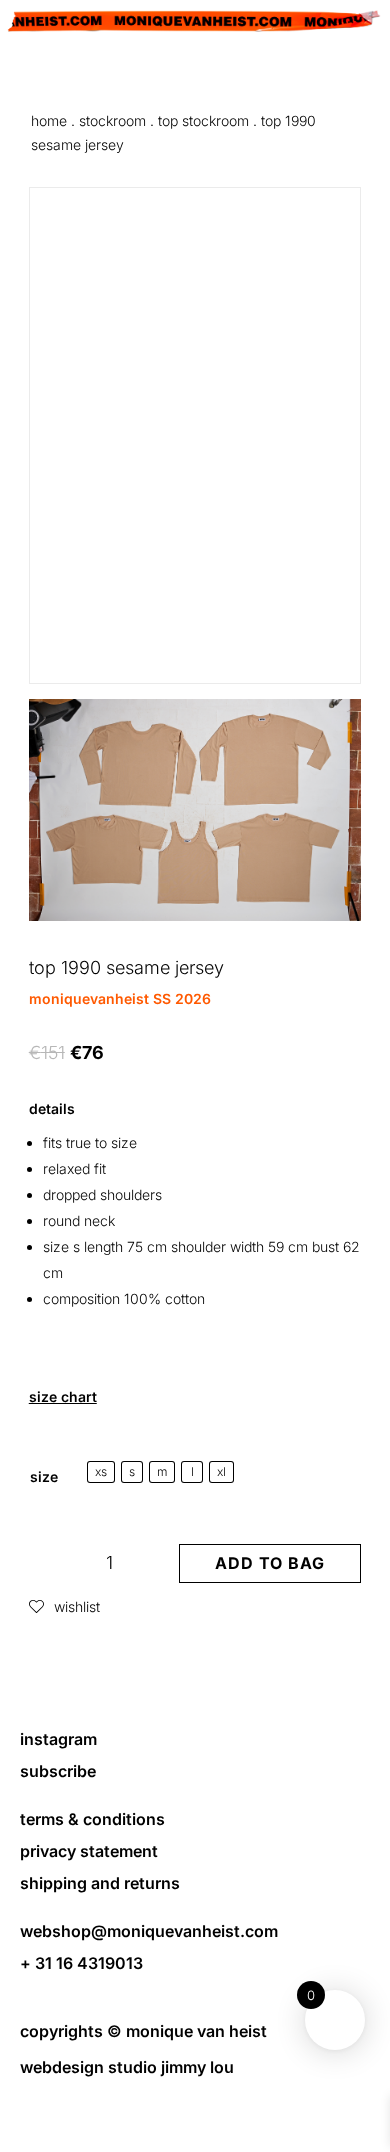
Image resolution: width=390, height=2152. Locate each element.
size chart (63, 1396)
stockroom (112, 120)
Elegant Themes (193, 2101)
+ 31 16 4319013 (81, 1963)
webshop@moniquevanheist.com (149, 1931)
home (49, 120)
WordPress (195, 2125)
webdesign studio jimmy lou (127, 2067)
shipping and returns (100, 1883)
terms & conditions (92, 1819)
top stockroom (203, 120)
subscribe (58, 1771)
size (44, 1476)
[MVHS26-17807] (195, 915)
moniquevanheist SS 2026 (120, 998)
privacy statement (89, 1851)
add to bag (270, 1563)
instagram (58, 1739)
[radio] (101, 1472)
